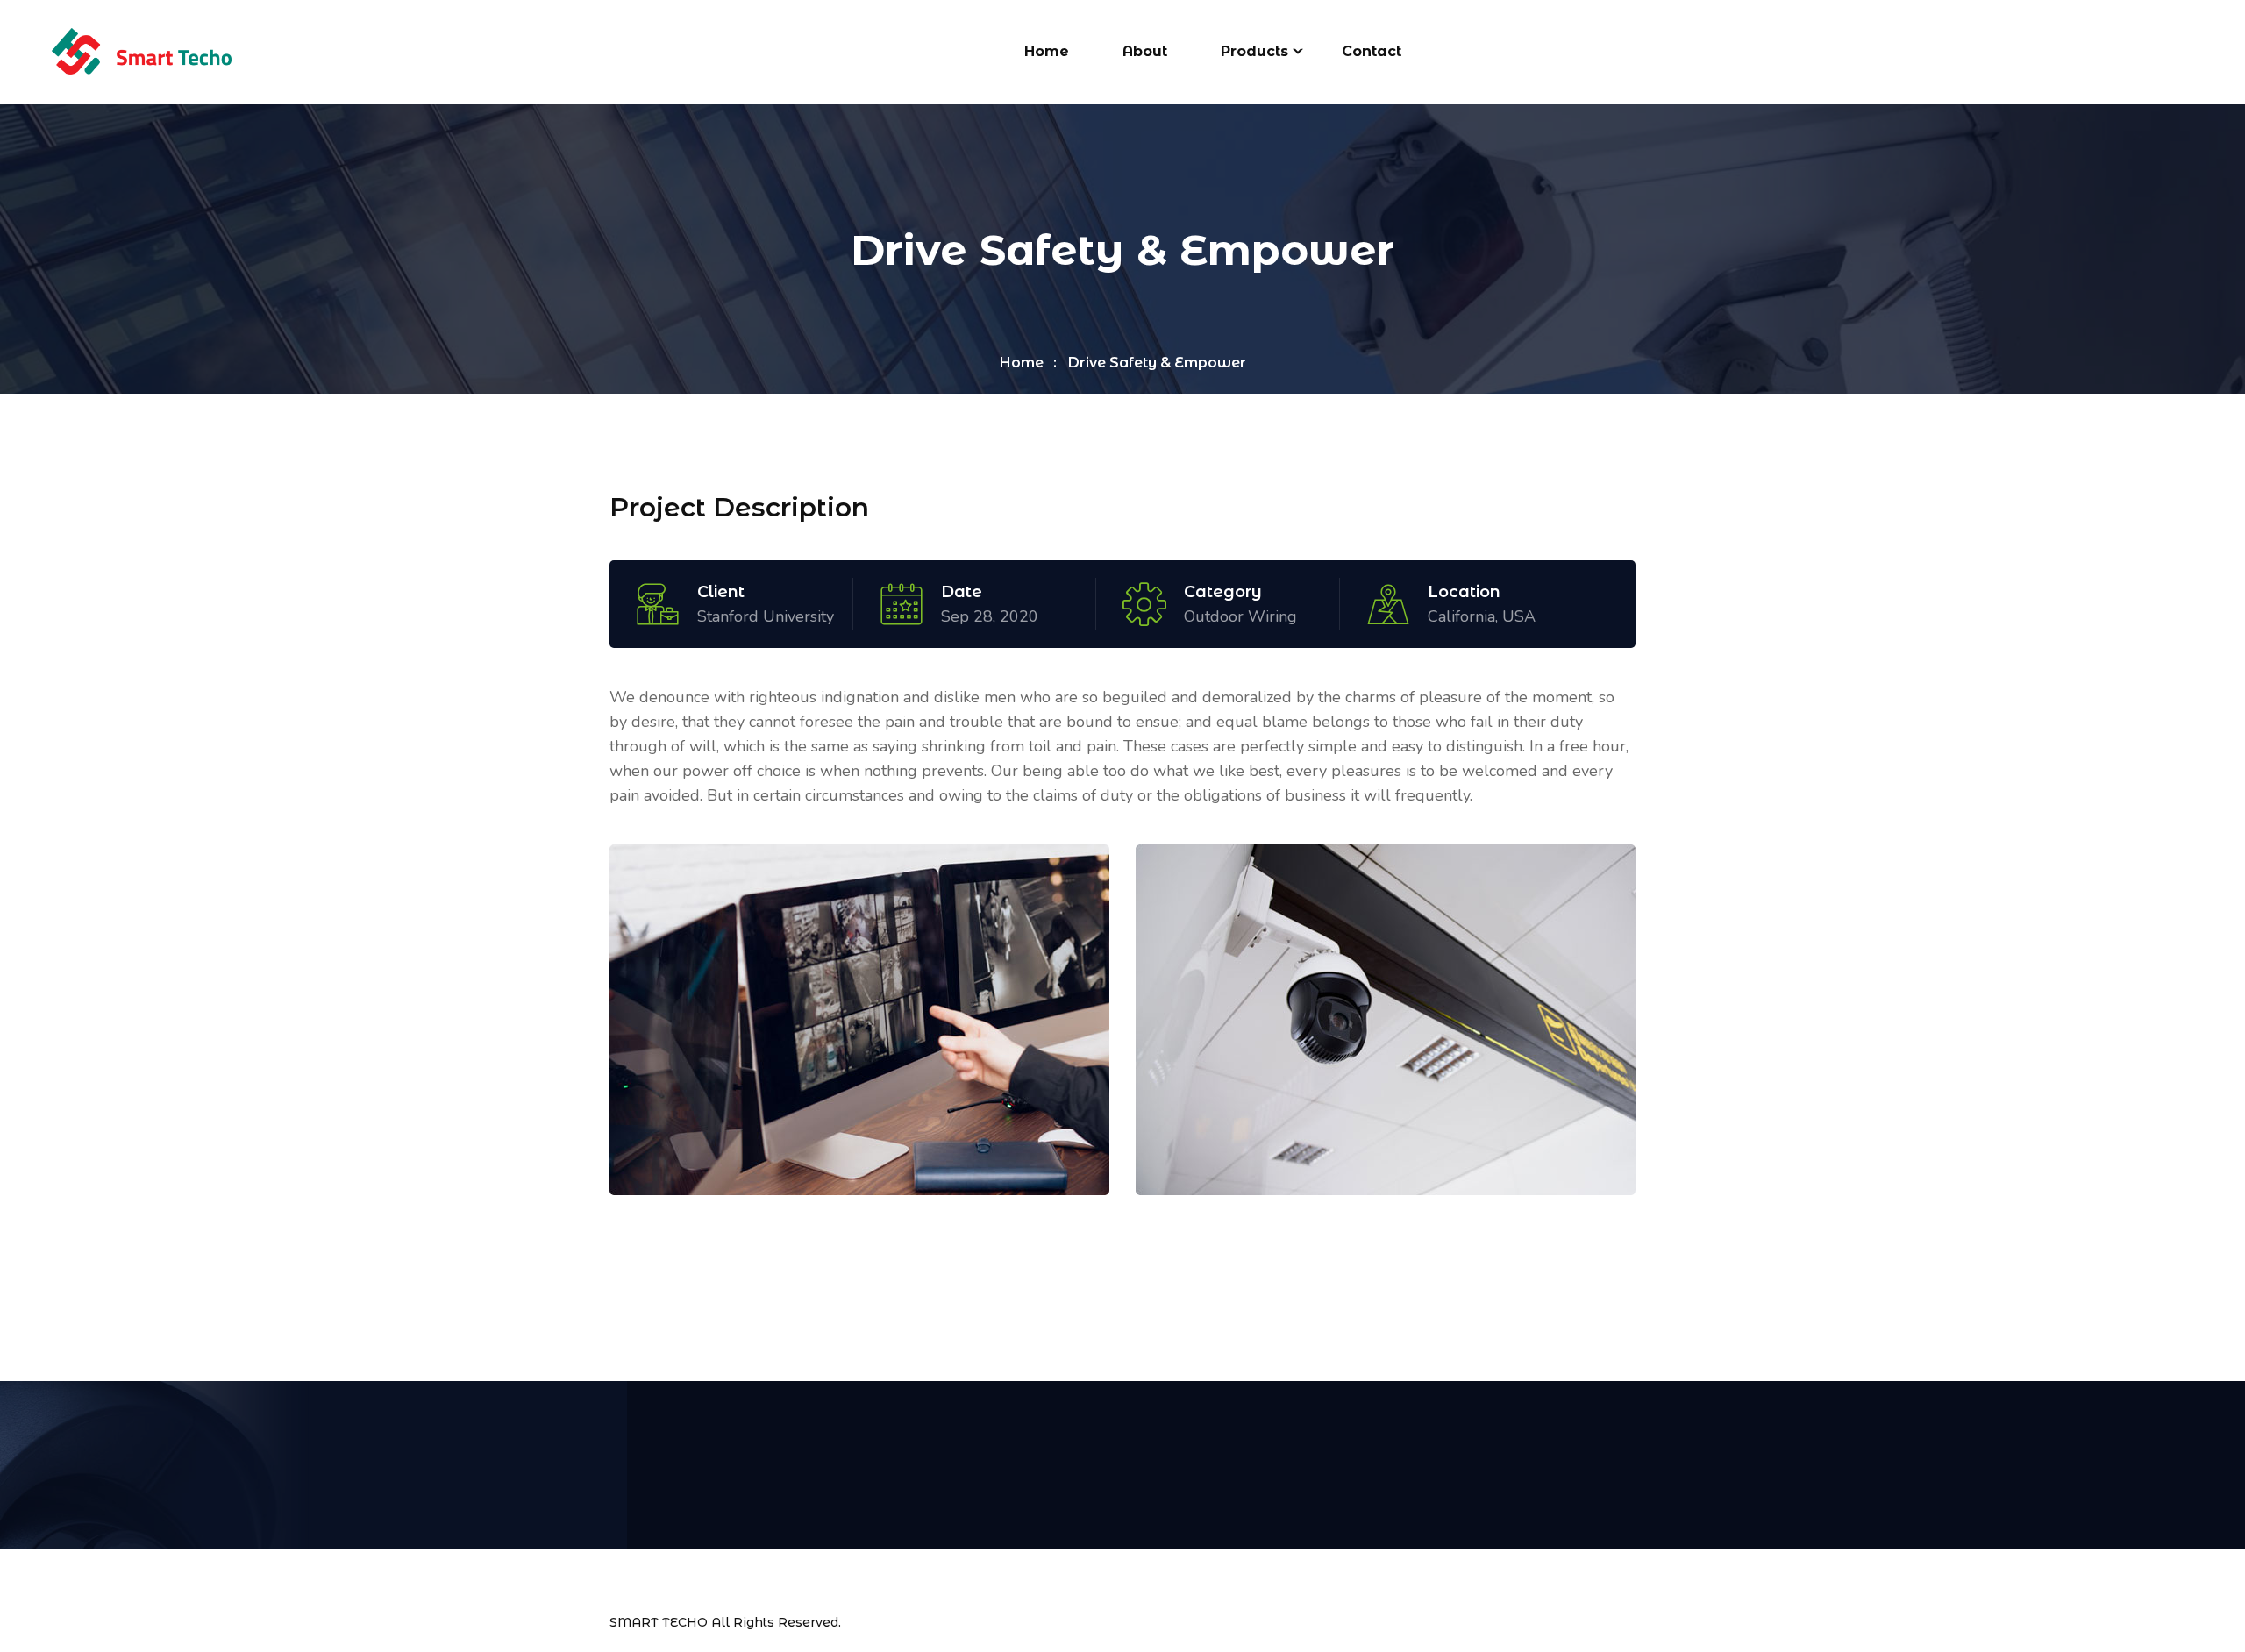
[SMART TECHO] (141, 51)
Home (1047, 51)
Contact (1372, 51)
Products (1254, 51)
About (1145, 51)
